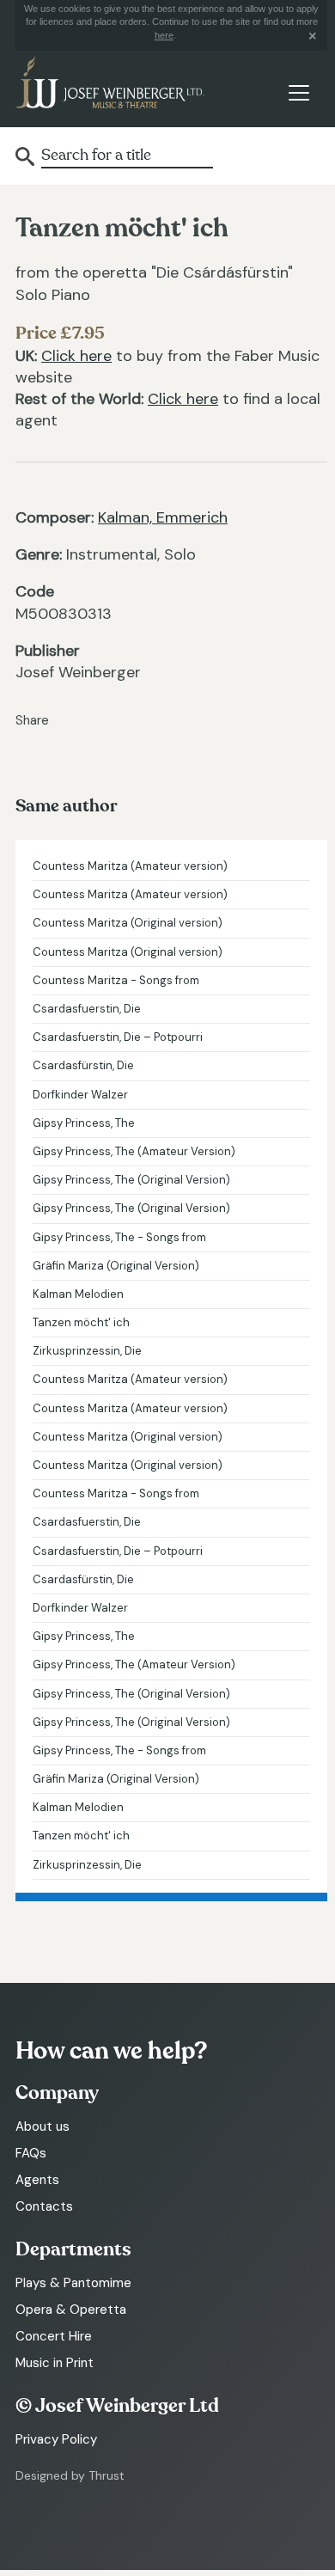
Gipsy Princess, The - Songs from (119, 1237)
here (164, 35)
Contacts (44, 2206)
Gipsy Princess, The (84, 1123)
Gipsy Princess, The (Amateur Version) (134, 1151)
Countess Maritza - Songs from (116, 980)
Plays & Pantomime (73, 2283)
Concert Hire (54, 2336)
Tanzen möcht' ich (81, 1322)
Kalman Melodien (78, 1294)
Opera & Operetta (71, 2310)
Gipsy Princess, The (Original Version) (131, 1180)
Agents (37, 2180)
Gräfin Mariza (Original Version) (116, 1266)
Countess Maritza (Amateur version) (130, 866)
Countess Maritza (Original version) (128, 923)
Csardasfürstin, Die (83, 1065)
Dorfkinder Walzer (80, 1095)
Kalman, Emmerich (163, 517)
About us (43, 2126)
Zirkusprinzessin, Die (87, 1351)
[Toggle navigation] (298, 92)
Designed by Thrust (70, 2475)
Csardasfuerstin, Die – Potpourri (118, 1037)
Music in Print (55, 2363)
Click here (76, 356)
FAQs (31, 2153)
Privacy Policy (56, 2439)
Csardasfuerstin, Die (87, 1009)
